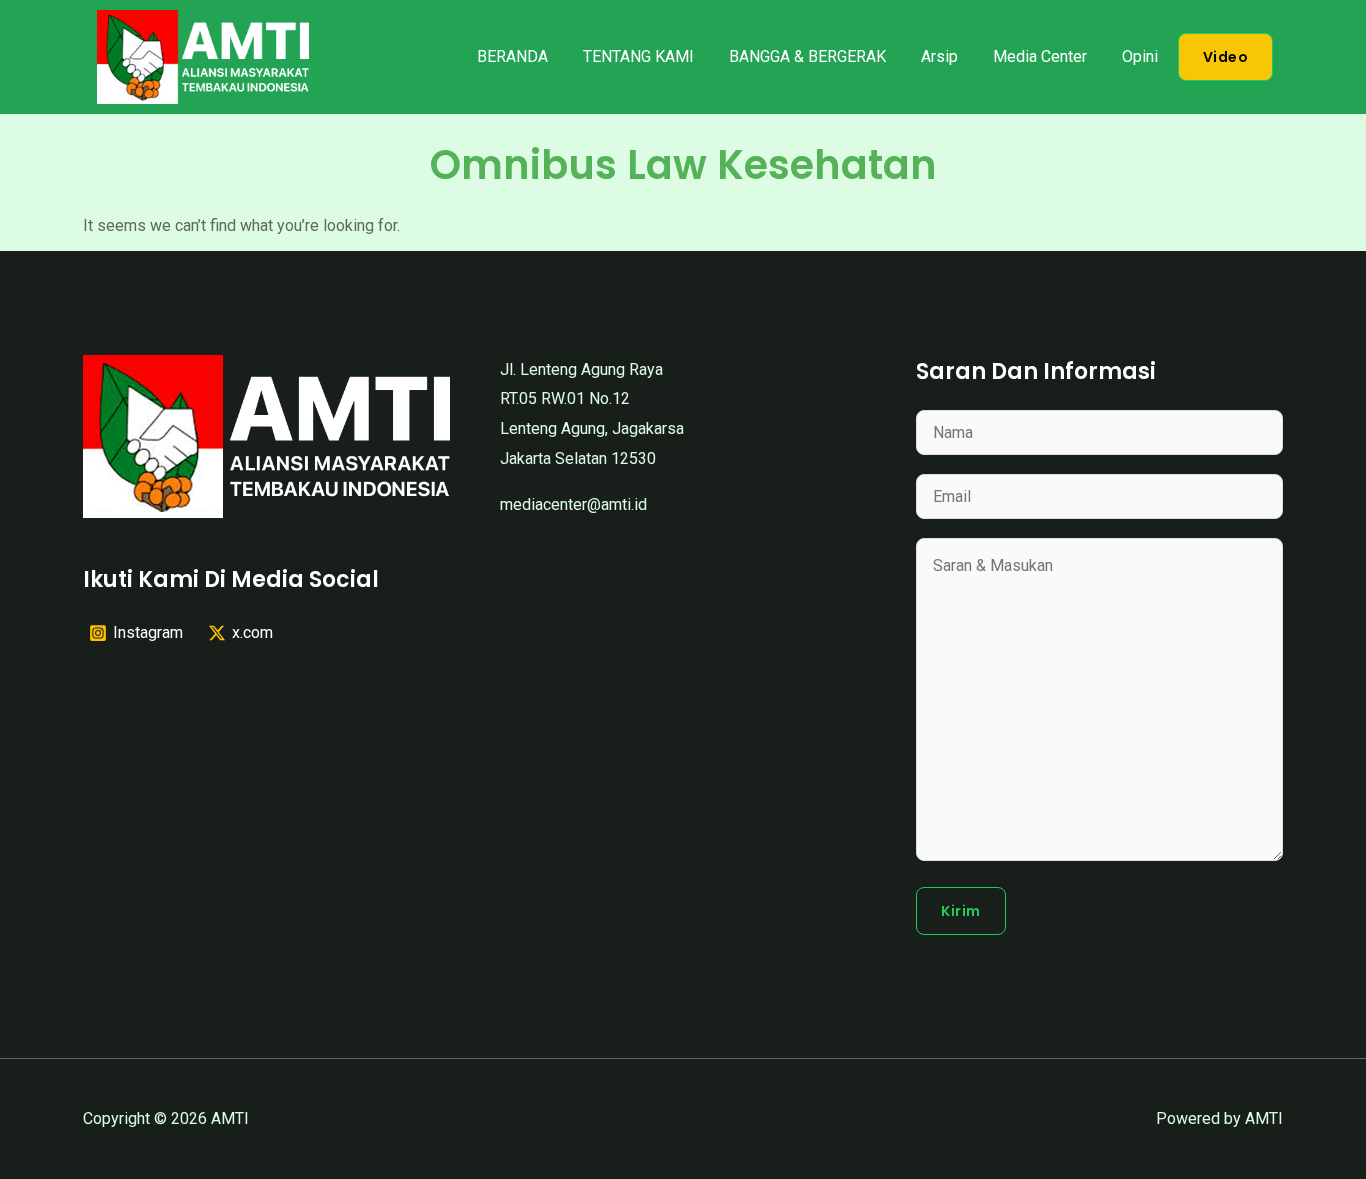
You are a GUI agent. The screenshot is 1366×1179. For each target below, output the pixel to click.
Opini (1140, 56)
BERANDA (512, 56)
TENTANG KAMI (638, 56)
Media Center (1040, 56)
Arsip (939, 56)
